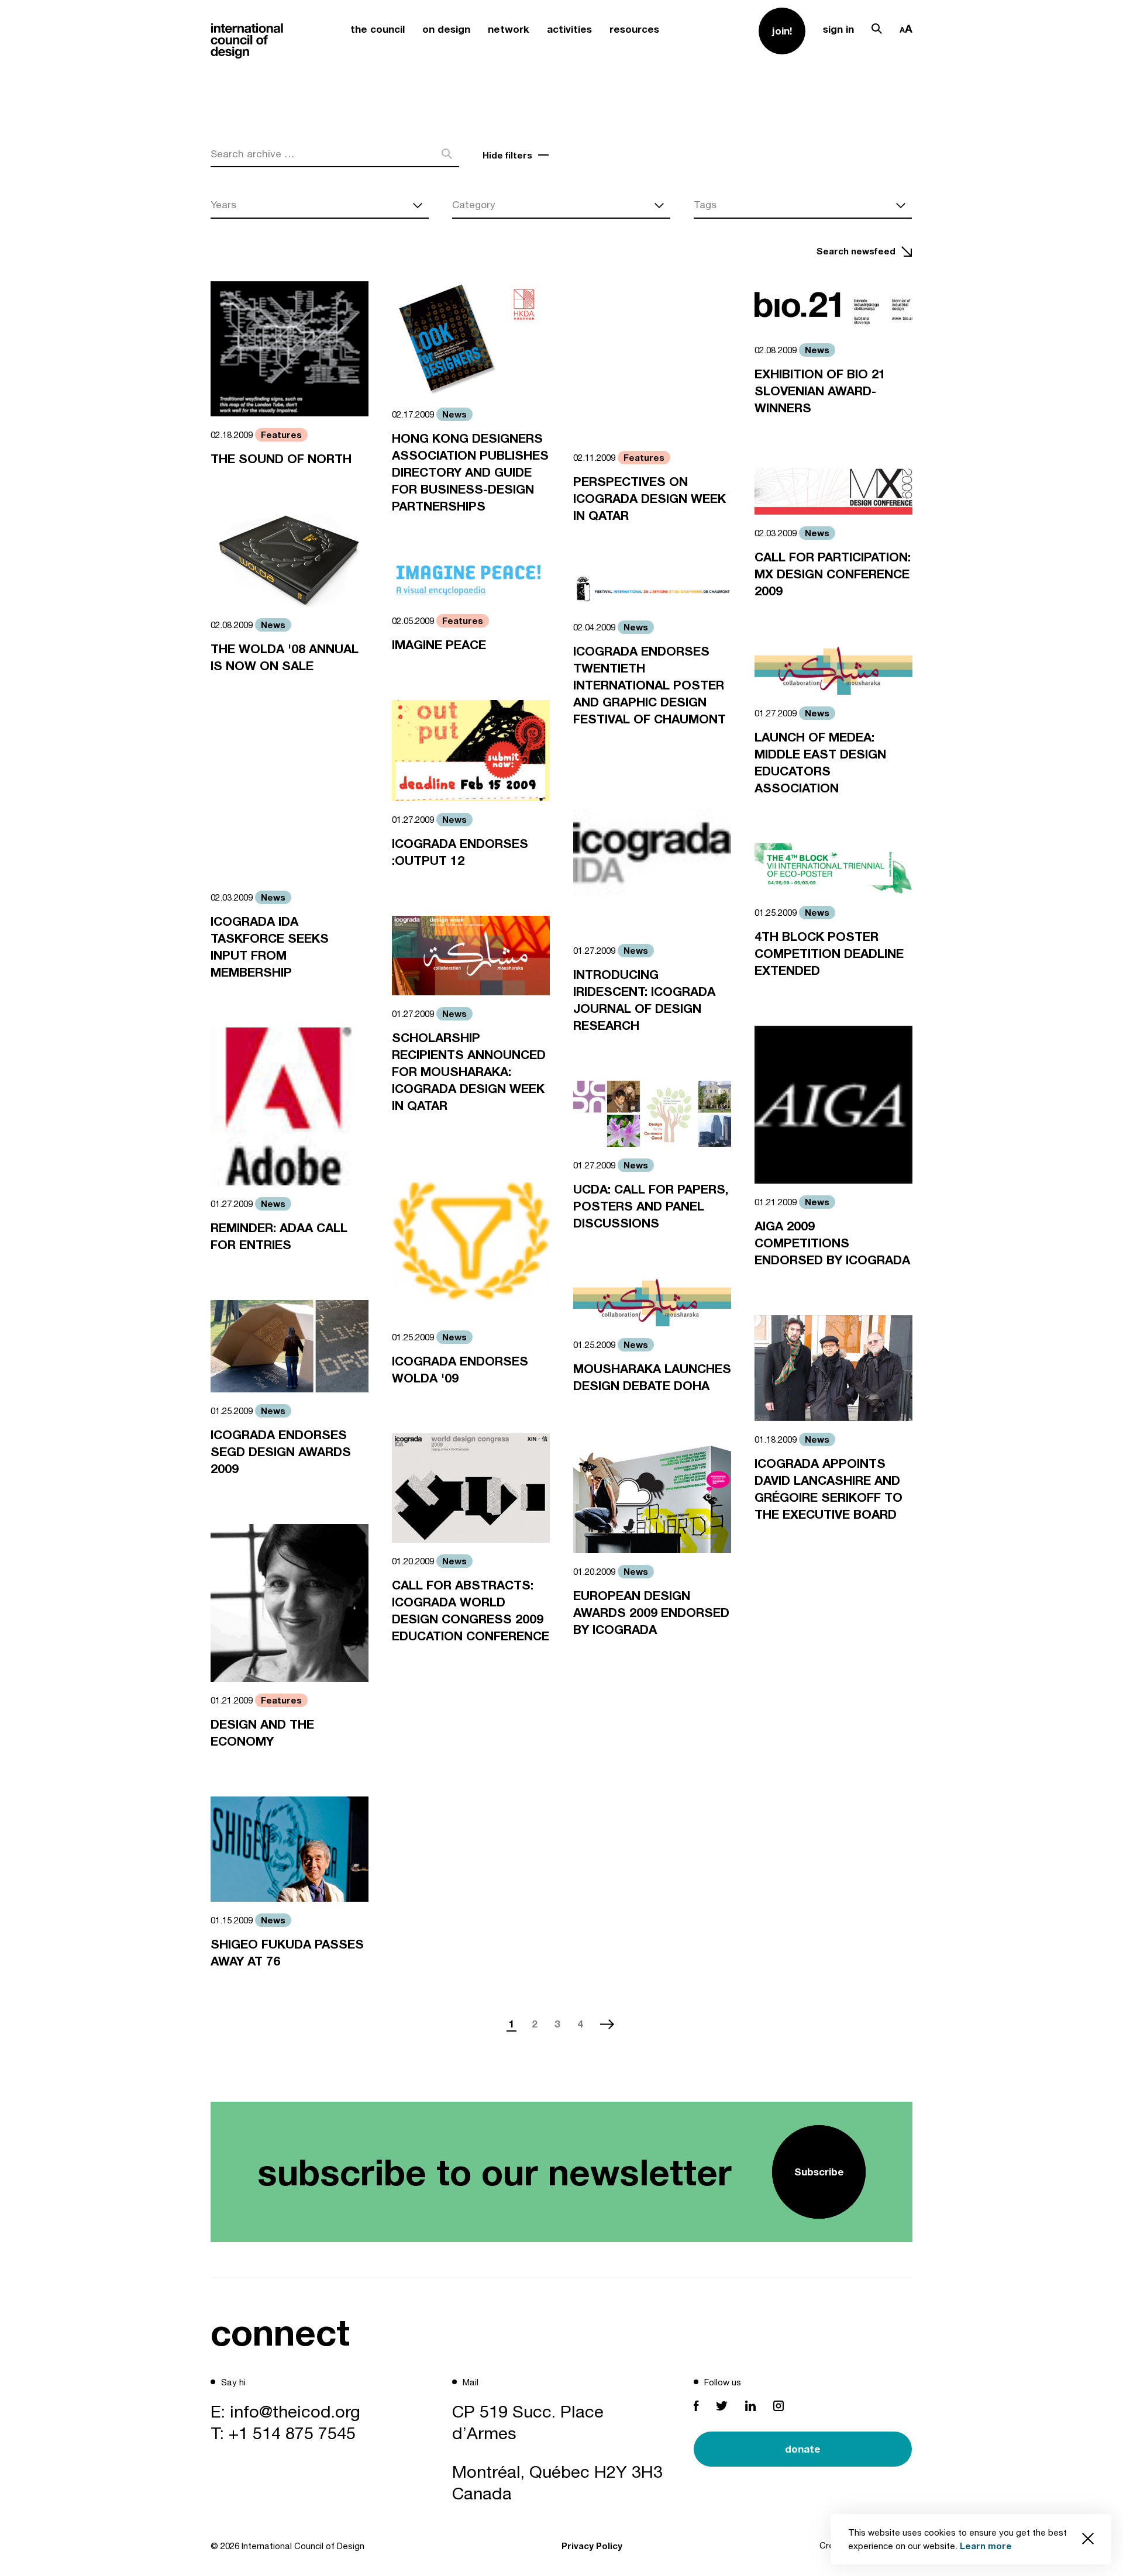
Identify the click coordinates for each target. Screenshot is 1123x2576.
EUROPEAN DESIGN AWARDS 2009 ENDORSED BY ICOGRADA (651, 1613)
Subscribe (819, 2172)
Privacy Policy (592, 2546)
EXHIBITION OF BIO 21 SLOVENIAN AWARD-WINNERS (820, 391)
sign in (838, 29)
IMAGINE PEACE (439, 645)
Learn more (986, 2546)
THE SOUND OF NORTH (281, 459)
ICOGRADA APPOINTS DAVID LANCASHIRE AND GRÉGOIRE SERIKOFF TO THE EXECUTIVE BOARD (829, 1489)
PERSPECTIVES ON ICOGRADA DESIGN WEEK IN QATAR (650, 499)
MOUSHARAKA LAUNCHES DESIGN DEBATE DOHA (652, 1377)
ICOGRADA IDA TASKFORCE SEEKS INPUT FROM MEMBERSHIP (270, 947)
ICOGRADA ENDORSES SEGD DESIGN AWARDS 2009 (281, 1452)
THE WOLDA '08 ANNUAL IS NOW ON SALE (285, 657)
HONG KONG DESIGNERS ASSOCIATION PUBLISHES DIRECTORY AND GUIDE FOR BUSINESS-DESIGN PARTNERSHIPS (470, 472)
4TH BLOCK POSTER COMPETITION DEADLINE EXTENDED (829, 954)
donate (803, 2449)
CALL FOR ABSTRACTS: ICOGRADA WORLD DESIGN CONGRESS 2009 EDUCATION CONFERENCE (471, 1611)
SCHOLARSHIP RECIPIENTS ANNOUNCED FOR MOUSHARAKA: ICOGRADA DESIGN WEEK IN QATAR (469, 1072)
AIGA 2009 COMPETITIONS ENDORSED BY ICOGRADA (832, 1243)
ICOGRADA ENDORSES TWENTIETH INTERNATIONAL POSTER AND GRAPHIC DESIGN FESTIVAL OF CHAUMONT (650, 685)
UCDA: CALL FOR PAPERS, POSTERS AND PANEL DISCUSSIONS (651, 1206)
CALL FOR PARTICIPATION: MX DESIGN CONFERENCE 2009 (833, 574)
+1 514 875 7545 (292, 2433)
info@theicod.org (295, 2411)
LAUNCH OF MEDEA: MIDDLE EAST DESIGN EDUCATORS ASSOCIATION (820, 763)
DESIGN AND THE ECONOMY (262, 1733)
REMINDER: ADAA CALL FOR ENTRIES (279, 1236)
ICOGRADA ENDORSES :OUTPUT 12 (460, 852)
